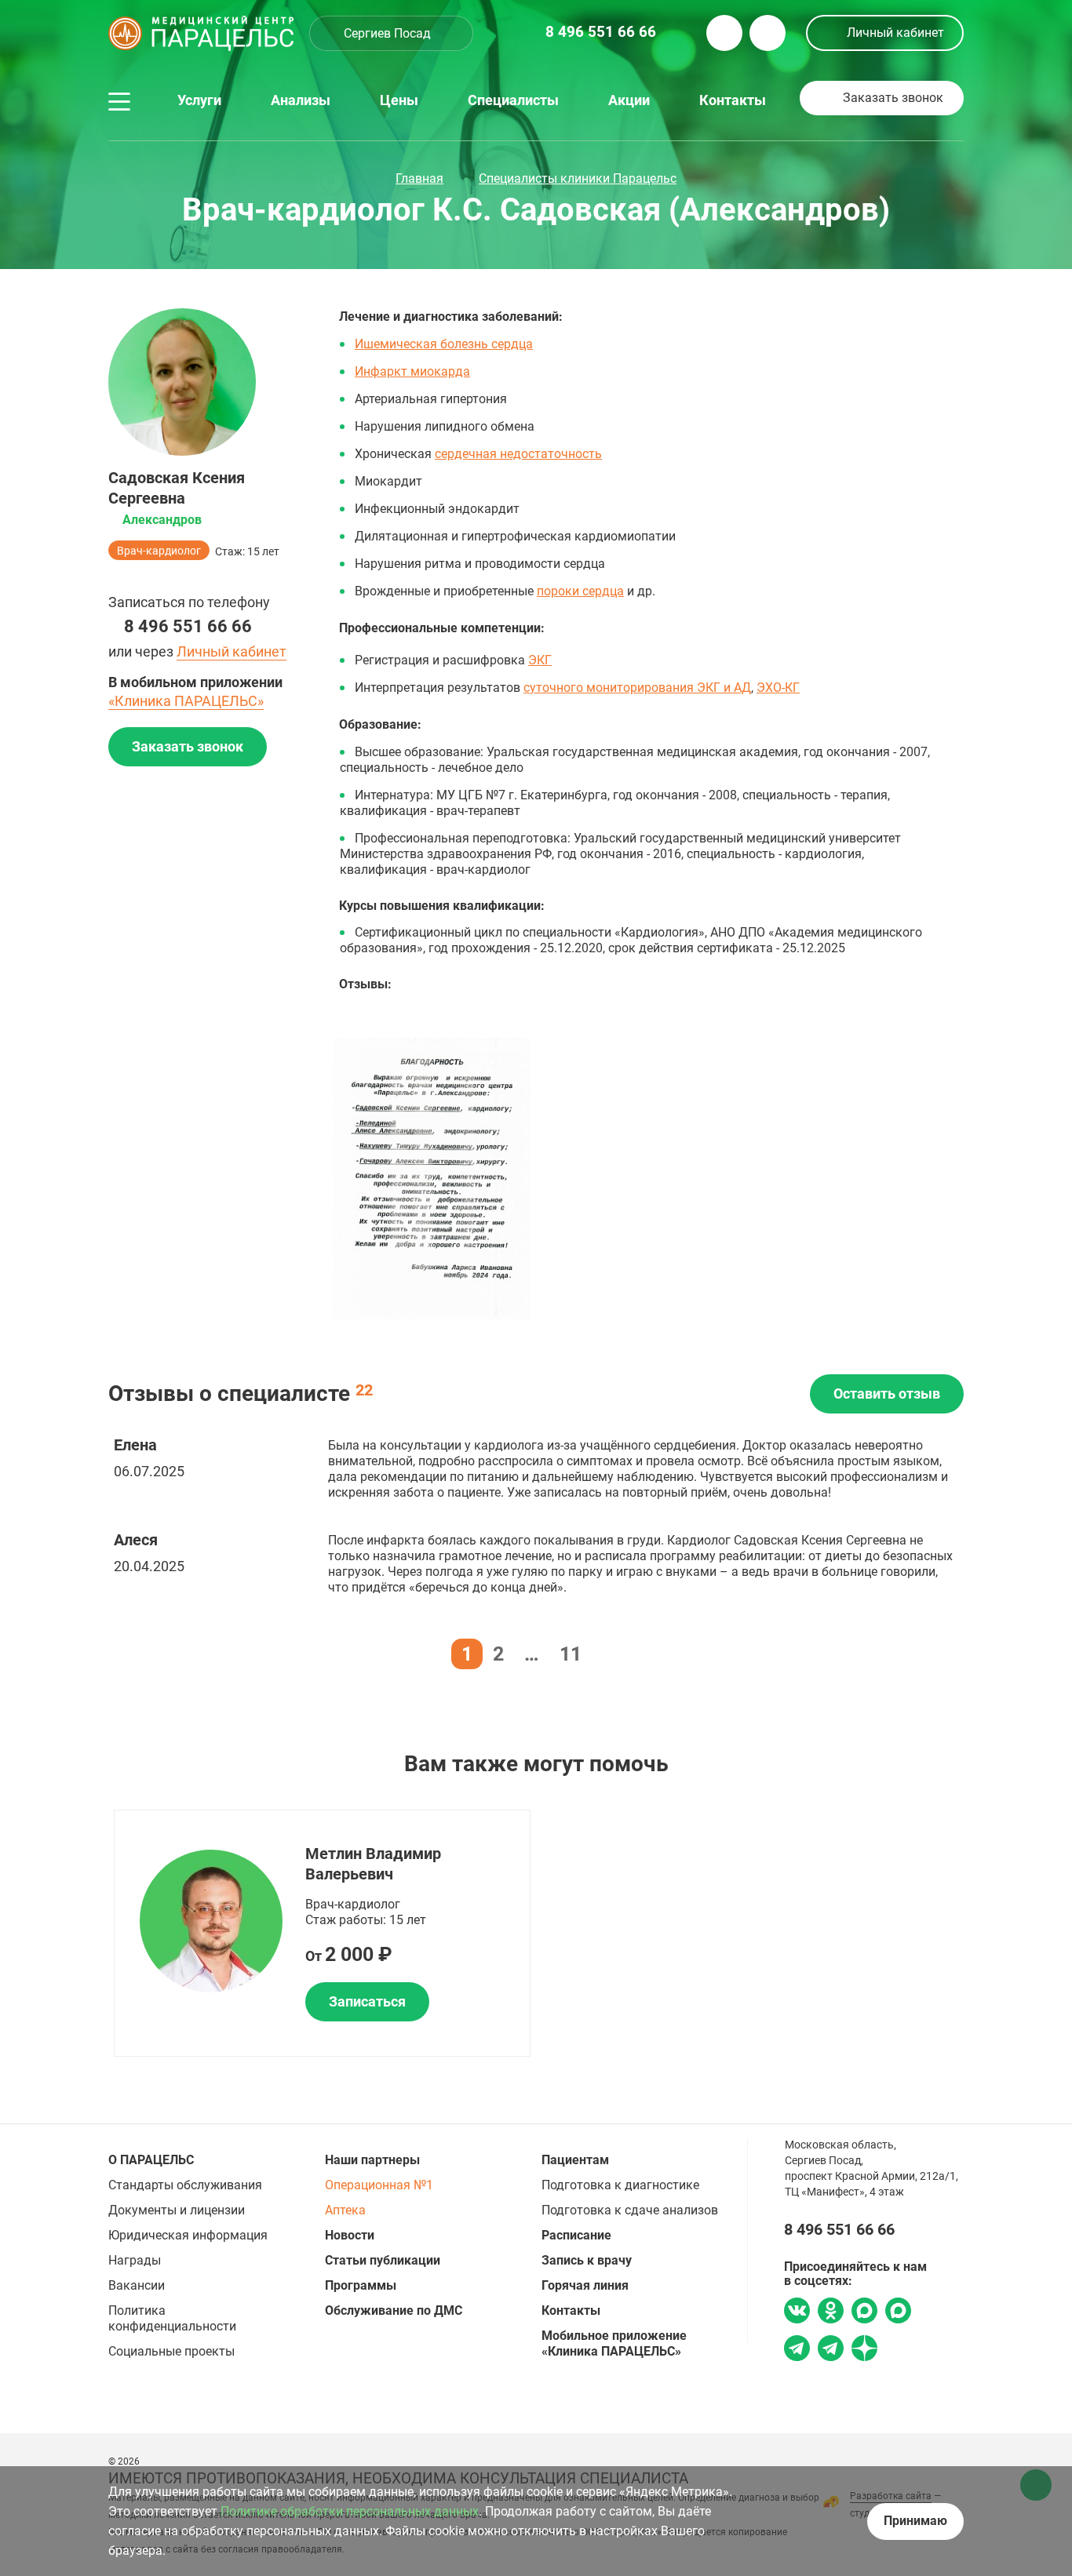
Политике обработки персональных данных (350, 2511)
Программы (361, 2285)
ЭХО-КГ (778, 688)
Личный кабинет (895, 33)
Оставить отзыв (887, 1394)
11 (571, 1654)
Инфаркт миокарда (412, 371)
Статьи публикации (383, 2260)
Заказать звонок (893, 98)
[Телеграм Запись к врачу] (797, 2350)
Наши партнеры (372, 2160)
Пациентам (575, 2160)
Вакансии (137, 2285)
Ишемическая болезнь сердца (444, 344)
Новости (350, 2235)
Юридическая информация (188, 2235)
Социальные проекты (171, 2351)
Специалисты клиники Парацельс (578, 178)
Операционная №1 (379, 2185)
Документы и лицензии (177, 2210)
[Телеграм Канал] (831, 2350)
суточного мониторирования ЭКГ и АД (637, 688)
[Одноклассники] (831, 2312)
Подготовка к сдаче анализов (630, 2210)
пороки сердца (580, 591)
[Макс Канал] (898, 2316)
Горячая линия (585, 2285)
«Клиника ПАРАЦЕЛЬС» (186, 701)
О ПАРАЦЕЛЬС (151, 2160)
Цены (399, 100)
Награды (135, 2260)
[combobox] (391, 33)
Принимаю (915, 2521)
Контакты (733, 100)
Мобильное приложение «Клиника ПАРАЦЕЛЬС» (614, 2343)
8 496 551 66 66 (188, 626)
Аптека (345, 2210)
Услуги (199, 100)
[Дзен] (864, 2350)
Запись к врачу (587, 2260)
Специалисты (513, 100)
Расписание (576, 2235)
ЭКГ (540, 660)
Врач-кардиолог (159, 551)
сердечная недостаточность (518, 454)
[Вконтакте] (797, 2312)
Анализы (301, 100)
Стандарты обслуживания (185, 2185)
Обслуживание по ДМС (394, 2310)
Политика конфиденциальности (172, 2318)
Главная (419, 178)
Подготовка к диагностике (620, 2185)
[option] (432, 1179)
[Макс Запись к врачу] (864, 2312)
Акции (629, 100)
